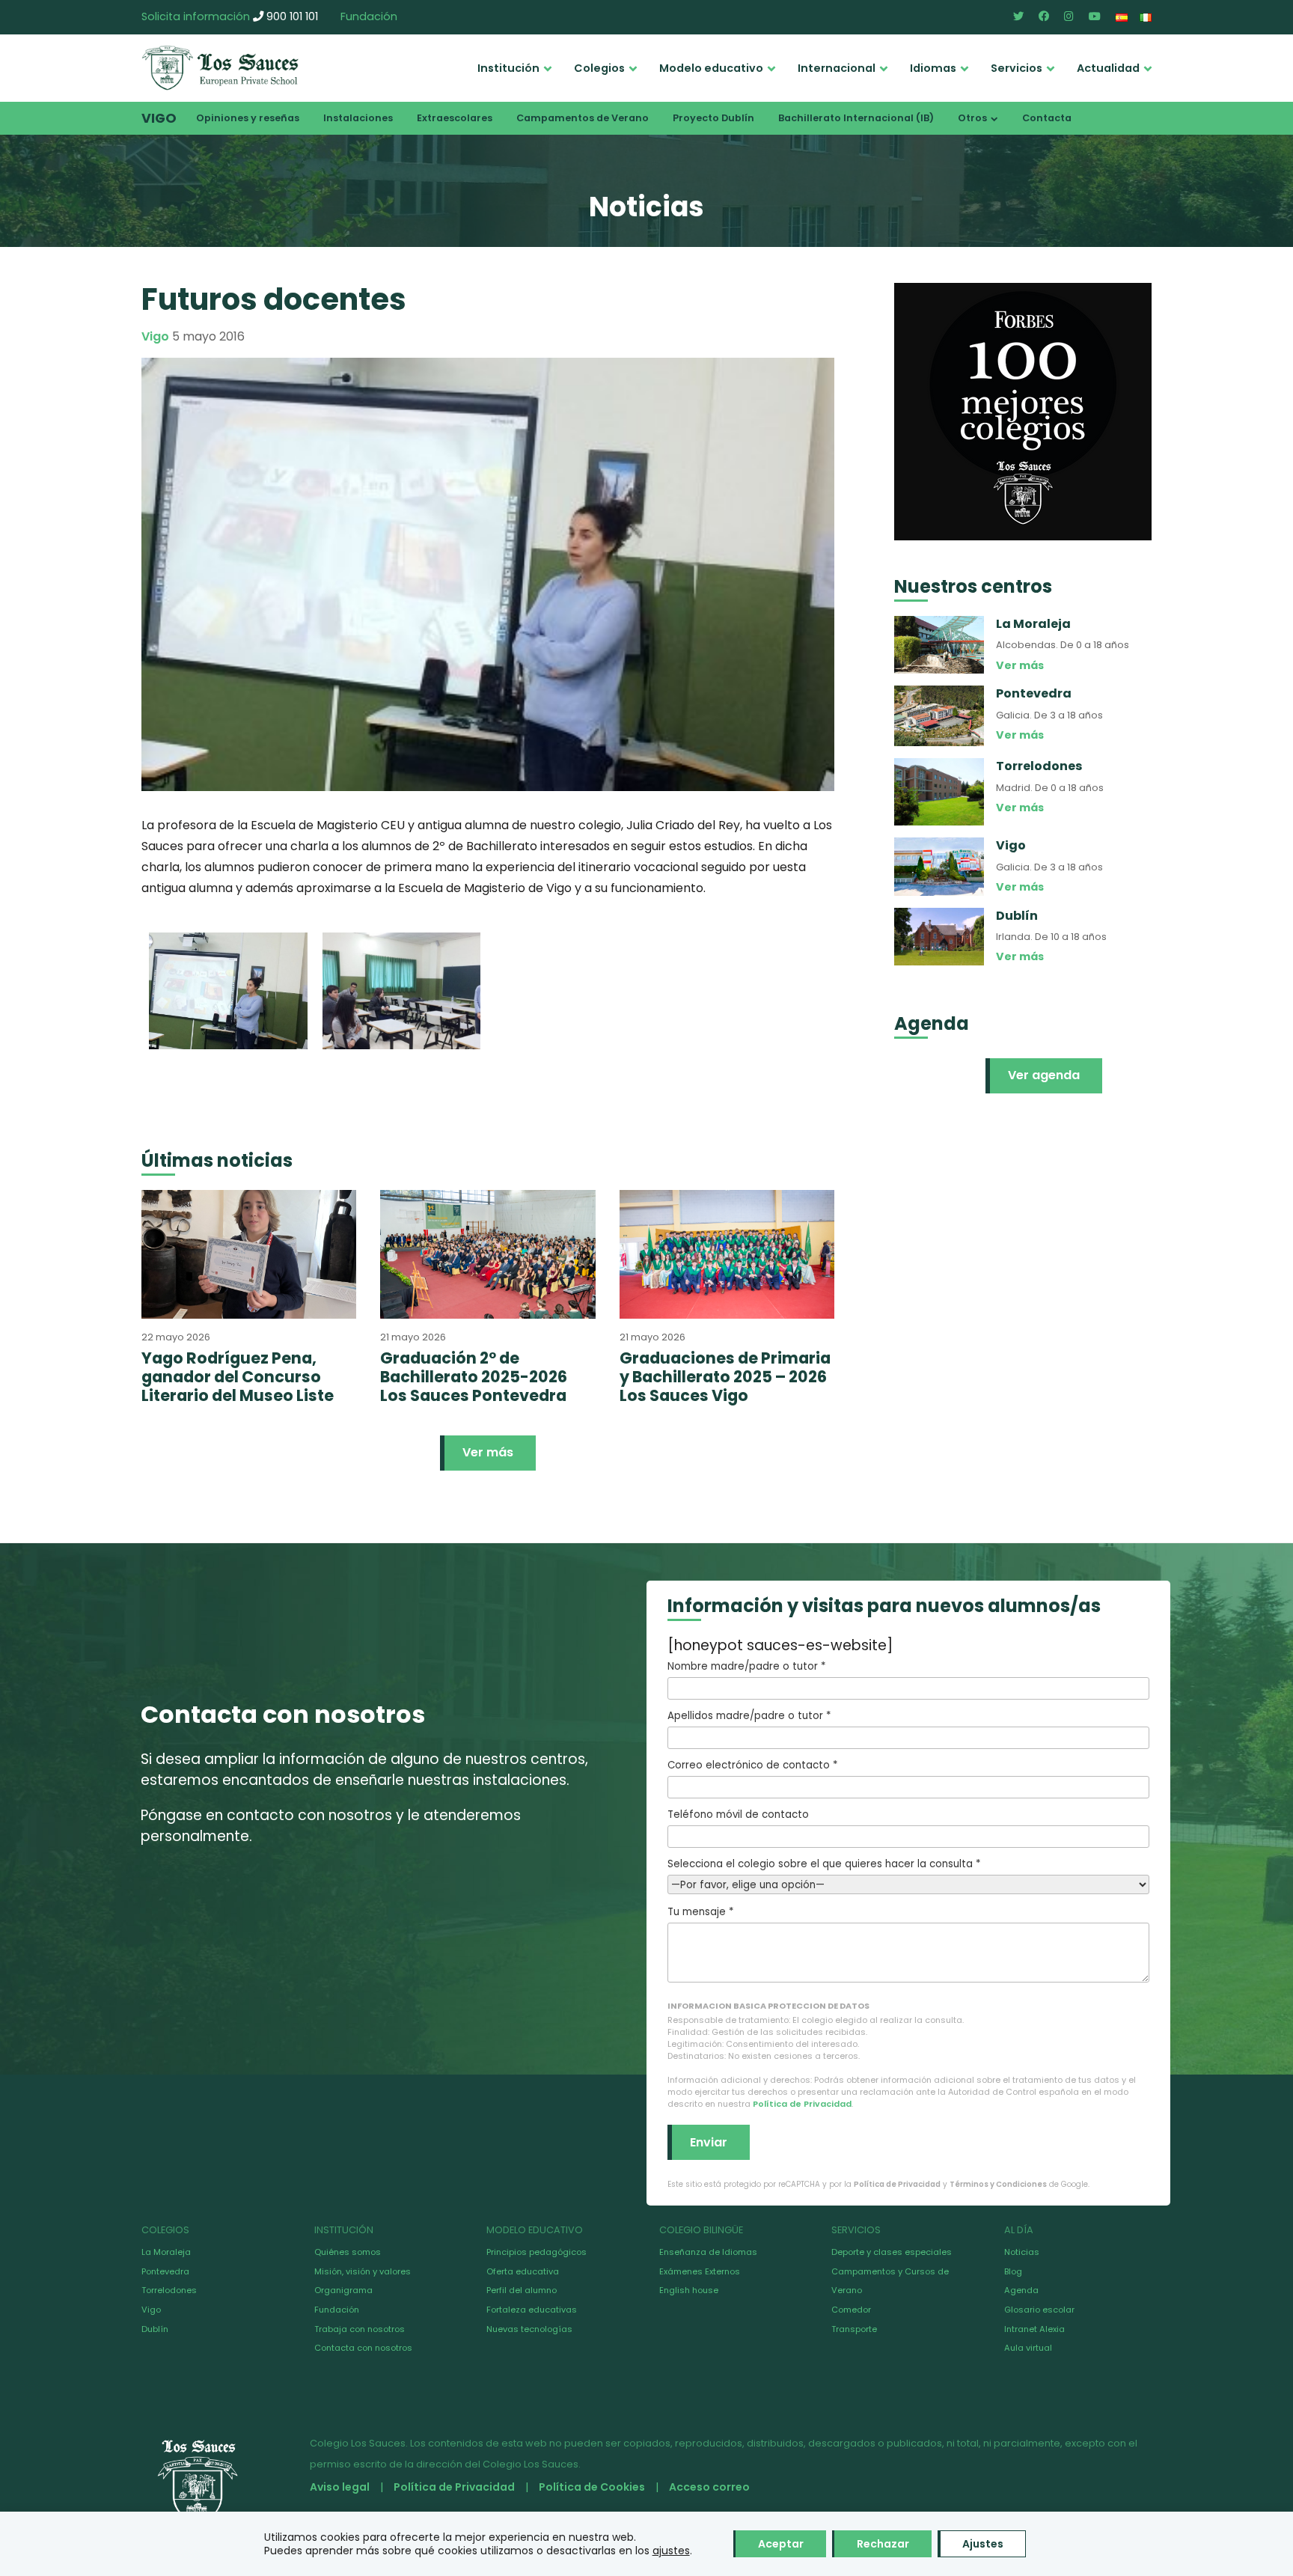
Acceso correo (709, 2487)
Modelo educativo (711, 68)
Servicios (1017, 68)
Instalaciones (358, 118)
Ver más (488, 1452)
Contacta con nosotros (363, 2348)
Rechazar (883, 2544)
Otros (972, 118)
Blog (1013, 2271)
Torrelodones (169, 2290)
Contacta (1047, 118)
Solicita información (196, 16)
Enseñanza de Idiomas (708, 2252)
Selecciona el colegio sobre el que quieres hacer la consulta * (824, 1864)
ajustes (671, 2551)
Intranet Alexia (1034, 2329)
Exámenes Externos (700, 2271)
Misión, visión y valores (363, 2271)
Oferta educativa (523, 2271)
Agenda (1021, 2290)
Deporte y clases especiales (892, 2252)
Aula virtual (1028, 2348)
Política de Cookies (592, 2487)
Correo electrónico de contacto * (752, 1765)
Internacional (837, 68)
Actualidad (1108, 68)
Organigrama (343, 2290)
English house (689, 2290)
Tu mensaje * (700, 1912)
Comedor (851, 2310)
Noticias (1022, 2252)
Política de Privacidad (802, 2104)
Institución (508, 68)
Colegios (599, 68)
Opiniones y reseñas (248, 118)
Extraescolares (455, 118)
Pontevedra (165, 2271)
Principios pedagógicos (537, 2252)
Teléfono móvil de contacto (738, 1815)
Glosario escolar (1039, 2310)
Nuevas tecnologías (529, 2329)
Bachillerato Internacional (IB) (856, 118)
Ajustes (983, 2544)
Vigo (159, 118)
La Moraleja (166, 2252)
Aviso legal (340, 2487)
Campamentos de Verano (583, 118)
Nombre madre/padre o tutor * (746, 1666)
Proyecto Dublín (713, 118)
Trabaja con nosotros (360, 2329)
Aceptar (781, 2544)
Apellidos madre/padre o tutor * (749, 1716)
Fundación (369, 16)
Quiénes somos (348, 2252)
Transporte (854, 2329)
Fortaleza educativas (532, 2310)
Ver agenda (1044, 1075)
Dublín (155, 2329)
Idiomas (933, 68)
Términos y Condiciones (998, 2184)
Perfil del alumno (522, 2290)
